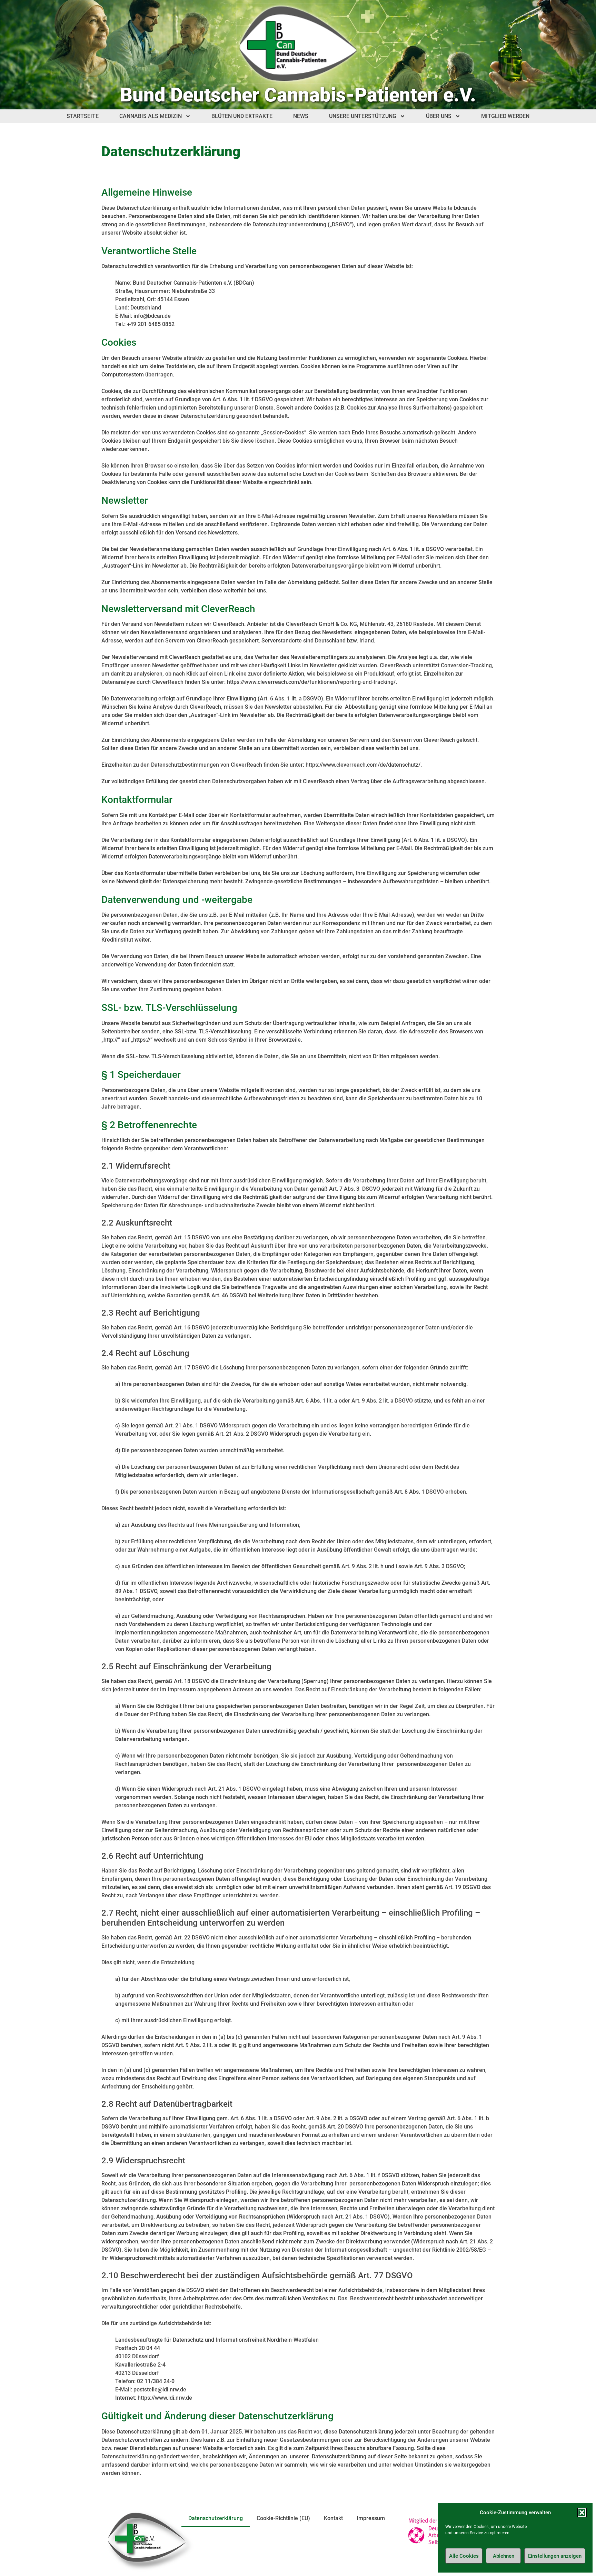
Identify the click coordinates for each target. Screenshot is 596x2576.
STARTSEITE (83, 116)
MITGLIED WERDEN (505, 116)
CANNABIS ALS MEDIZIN (151, 116)
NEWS (301, 116)
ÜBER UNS (439, 116)
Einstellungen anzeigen (555, 2556)
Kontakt (333, 2518)
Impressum (371, 2518)
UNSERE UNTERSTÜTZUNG (363, 116)
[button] (582, 2513)
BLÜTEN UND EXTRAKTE (242, 116)
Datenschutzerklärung (216, 2518)
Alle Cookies (464, 2556)
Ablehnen (504, 2556)
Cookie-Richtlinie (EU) (283, 2518)
